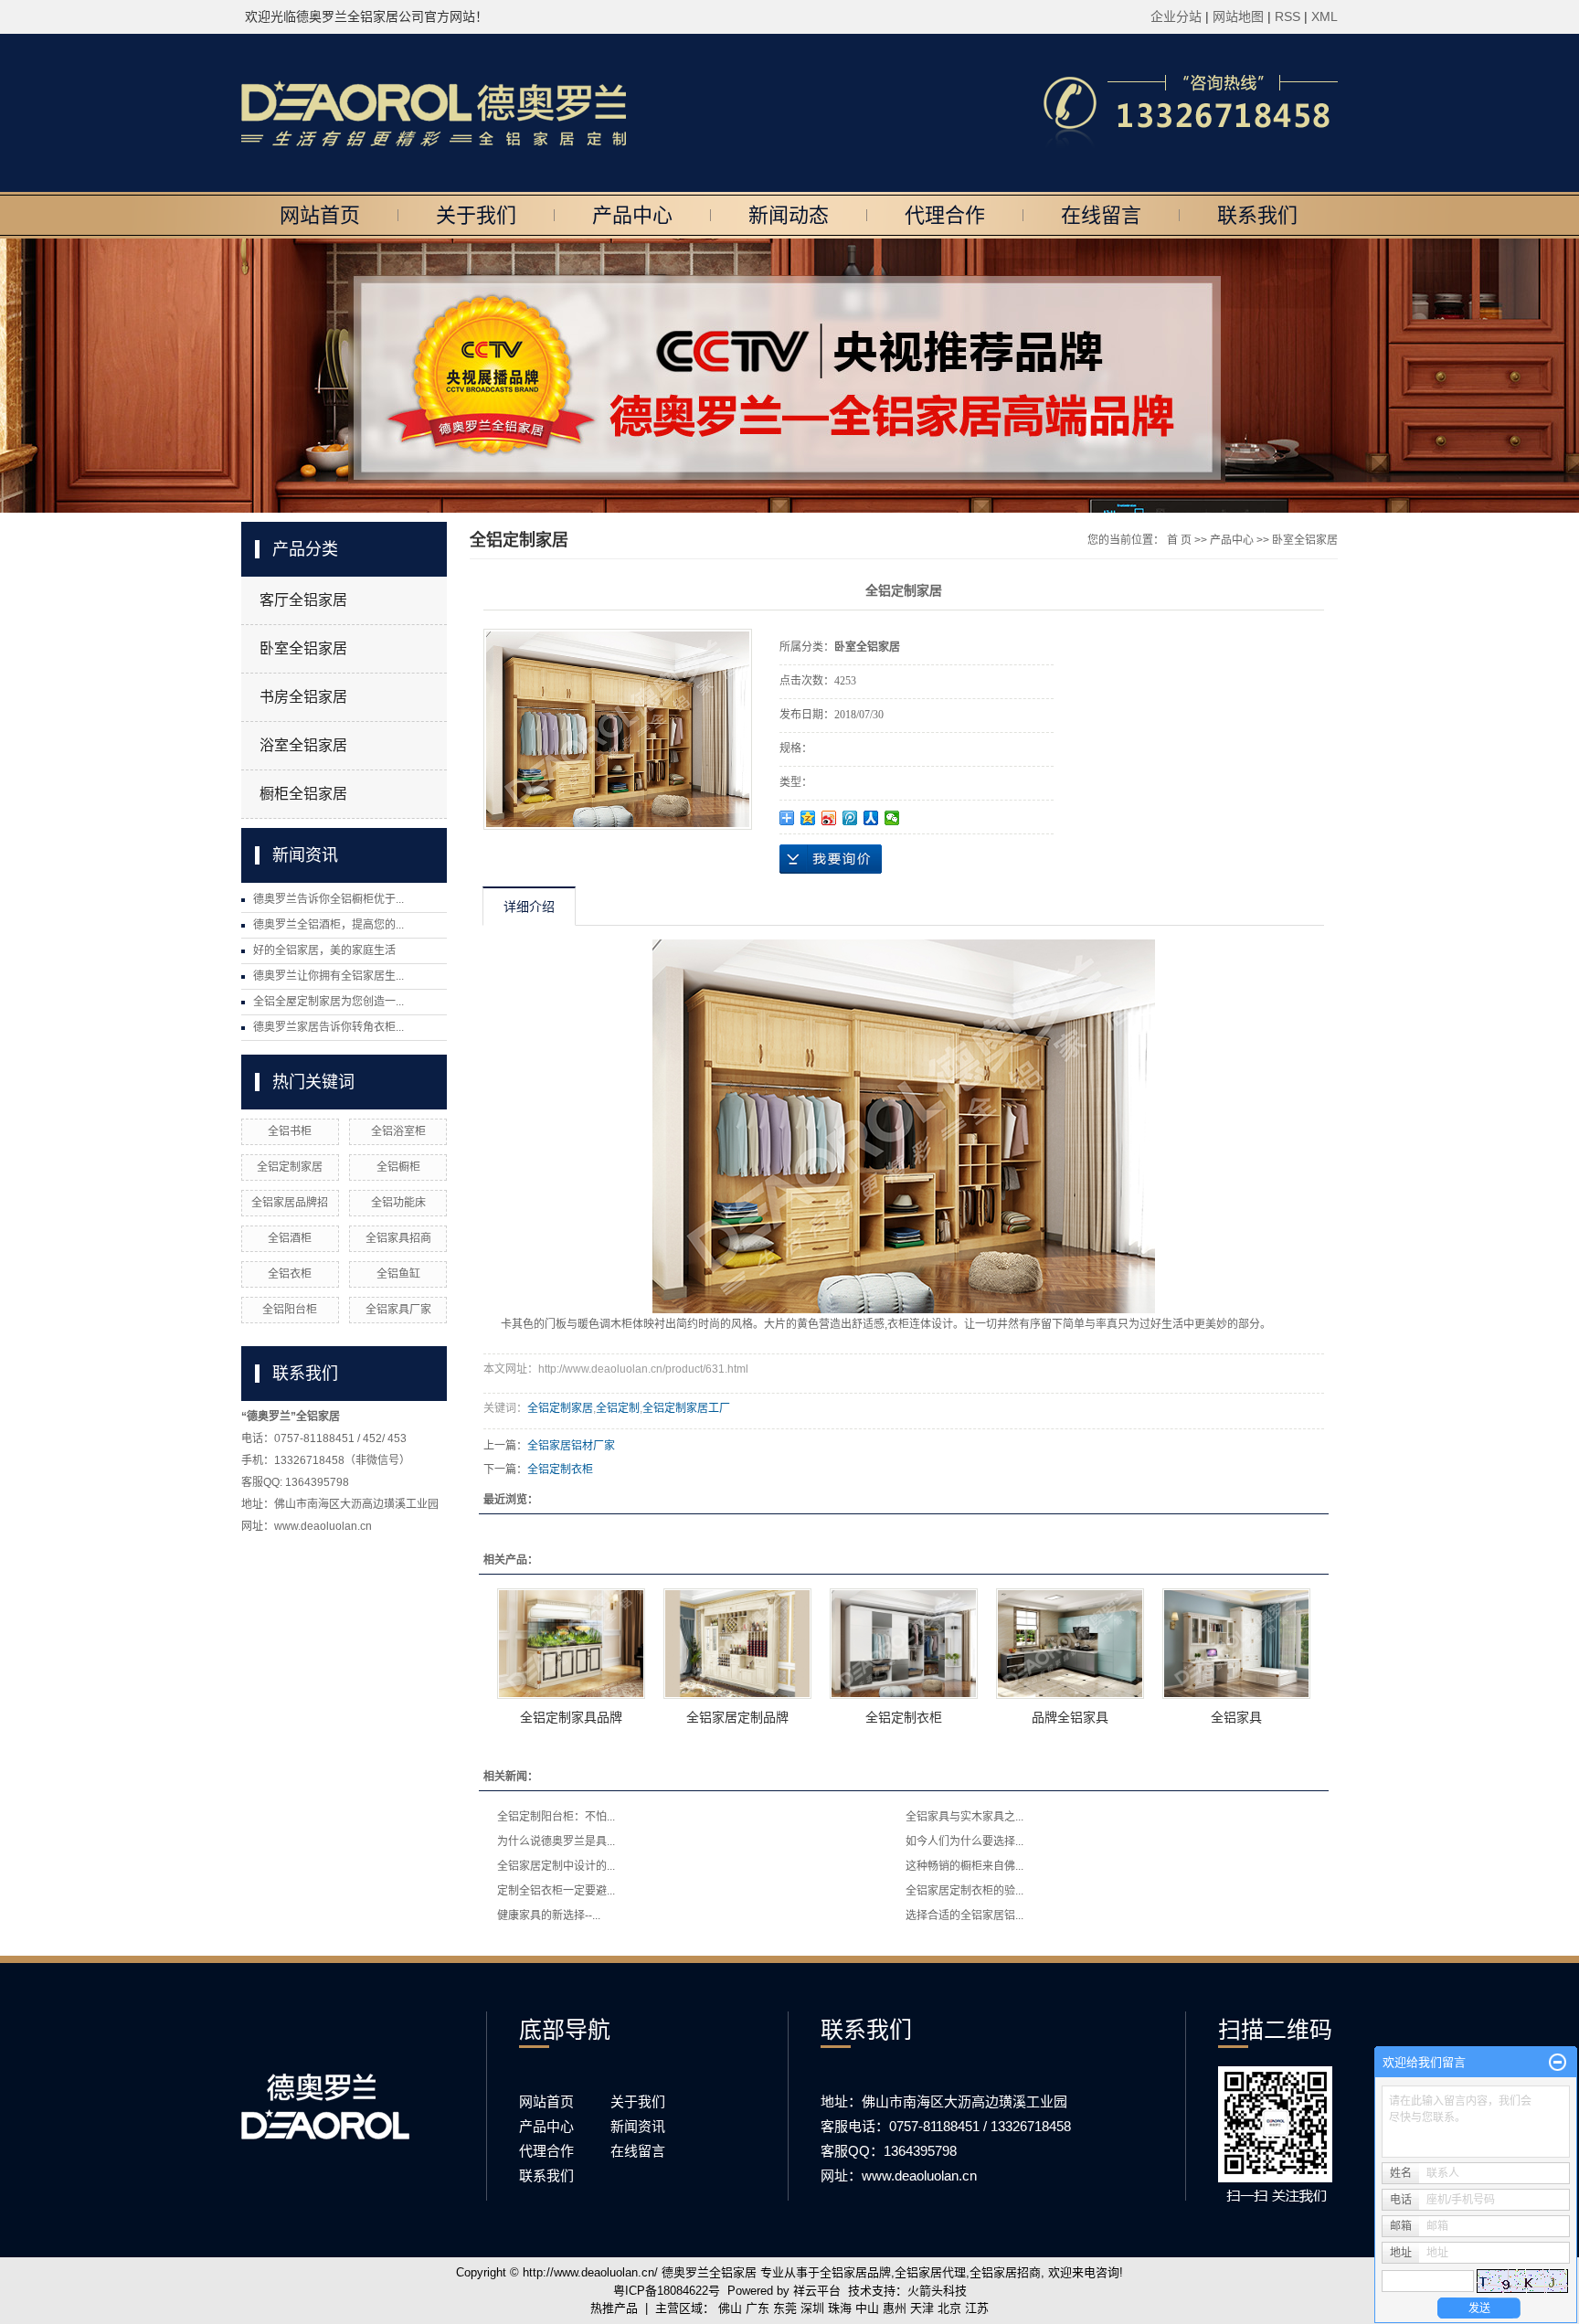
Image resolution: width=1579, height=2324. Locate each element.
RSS (1288, 16)
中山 (867, 2308)
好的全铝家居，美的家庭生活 (324, 950)
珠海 (840, 2308)
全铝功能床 (398, 1203)
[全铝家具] (1236, 1644)
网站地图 (1240, 16)
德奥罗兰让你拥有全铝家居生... (329, 976)
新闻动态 (789, 215)
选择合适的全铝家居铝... (964, 1915)
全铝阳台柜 (290, 1310)
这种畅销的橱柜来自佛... (964, 1866)
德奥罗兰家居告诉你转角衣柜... (329, 1027)
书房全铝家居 (303, 697)
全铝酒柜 (290, 1238)
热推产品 (614, 2308)
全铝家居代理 (930, 2272)
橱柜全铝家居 (303, 794)
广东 (758, 2308)
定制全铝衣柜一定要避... (556, 1891)
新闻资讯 (638, 2126)
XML (1325, 16)
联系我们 (1257, 215)
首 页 (1179, 540)
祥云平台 (817, 2291)
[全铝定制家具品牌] (571, 1644)
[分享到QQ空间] (808, 818)
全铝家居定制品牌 (737, 1717)
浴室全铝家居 (303, 745)
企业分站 (1176, 16)
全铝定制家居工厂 (686, 1408)
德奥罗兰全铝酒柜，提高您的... (329, 925)
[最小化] (1558, 2063)
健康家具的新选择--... (549, 1915)
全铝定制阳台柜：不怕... (556, 1817)
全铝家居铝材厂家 (571, 1446)
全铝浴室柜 (398, 1131)
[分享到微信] (892, 818)
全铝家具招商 (398, 1238)
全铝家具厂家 (398, 1310)
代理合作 (945, 215)
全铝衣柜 (290, 1274)
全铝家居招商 (1005, 2272)
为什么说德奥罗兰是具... (556, 1841)
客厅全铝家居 (303, 600)
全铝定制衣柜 (560, 1470)
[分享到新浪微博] (829, 818)
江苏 (977, 2308)
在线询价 (831, 859)
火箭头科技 (937, 2291)
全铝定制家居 (290, 1167)
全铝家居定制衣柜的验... (964, 1891)
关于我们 (476, 215)
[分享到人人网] (871, 818)
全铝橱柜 (398, 1167)
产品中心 (632, 215)
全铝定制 (618, 1408)
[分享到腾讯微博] (850, 818)
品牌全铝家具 (1070, 1717)
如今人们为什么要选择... (964, 1841)
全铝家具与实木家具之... (964, 1817)
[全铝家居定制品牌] (737, 1644)
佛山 (730, 2308)
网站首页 (320, 215)
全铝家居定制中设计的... (556, 1866)
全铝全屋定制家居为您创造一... (329, 1002)
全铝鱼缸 (398, 1274)
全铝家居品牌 (855, 2272)
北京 (949, 2308)
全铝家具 (1236, 1717)
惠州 (895, 2308)
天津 (922, 2308)
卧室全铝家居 (303, 648)
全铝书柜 (290, 1131)
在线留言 (1101, 215)
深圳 (812, 2308)
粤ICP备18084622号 (667, 2291)
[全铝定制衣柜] (904, 1644)
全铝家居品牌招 (290, 1203)
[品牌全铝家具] (1070, 1644)
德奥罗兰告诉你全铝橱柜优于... (329, 899)
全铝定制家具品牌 (571, 1717)
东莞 (785, 2308)
